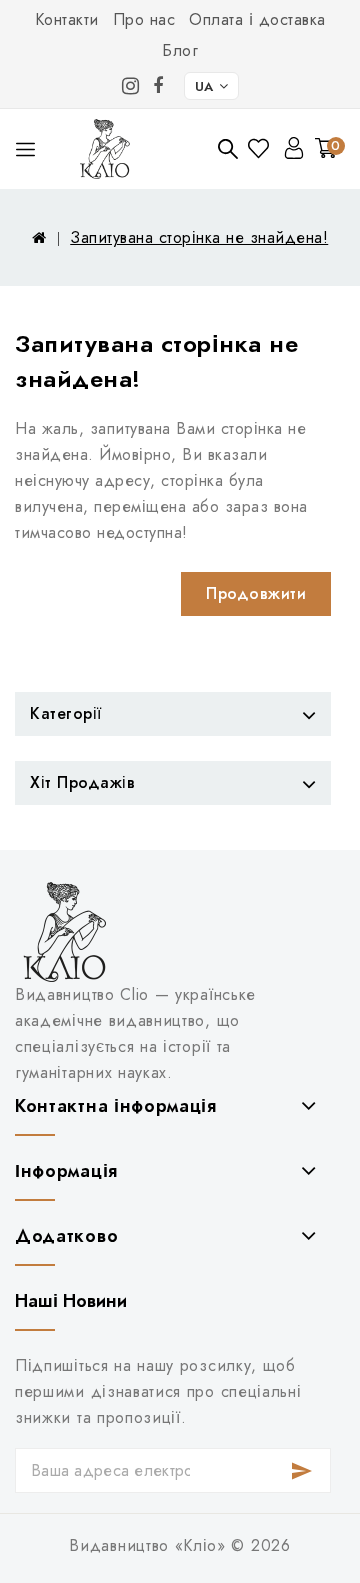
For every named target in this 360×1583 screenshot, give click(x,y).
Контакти (67, 19)
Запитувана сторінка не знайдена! (199, 237)
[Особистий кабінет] (294, 147)
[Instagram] (131, 86)
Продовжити (256, 593)
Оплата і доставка (257, 19)
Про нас (144, 19)
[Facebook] (158, 86)
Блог (180, 50)
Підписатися (302, 1470)
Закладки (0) (260, 148)
